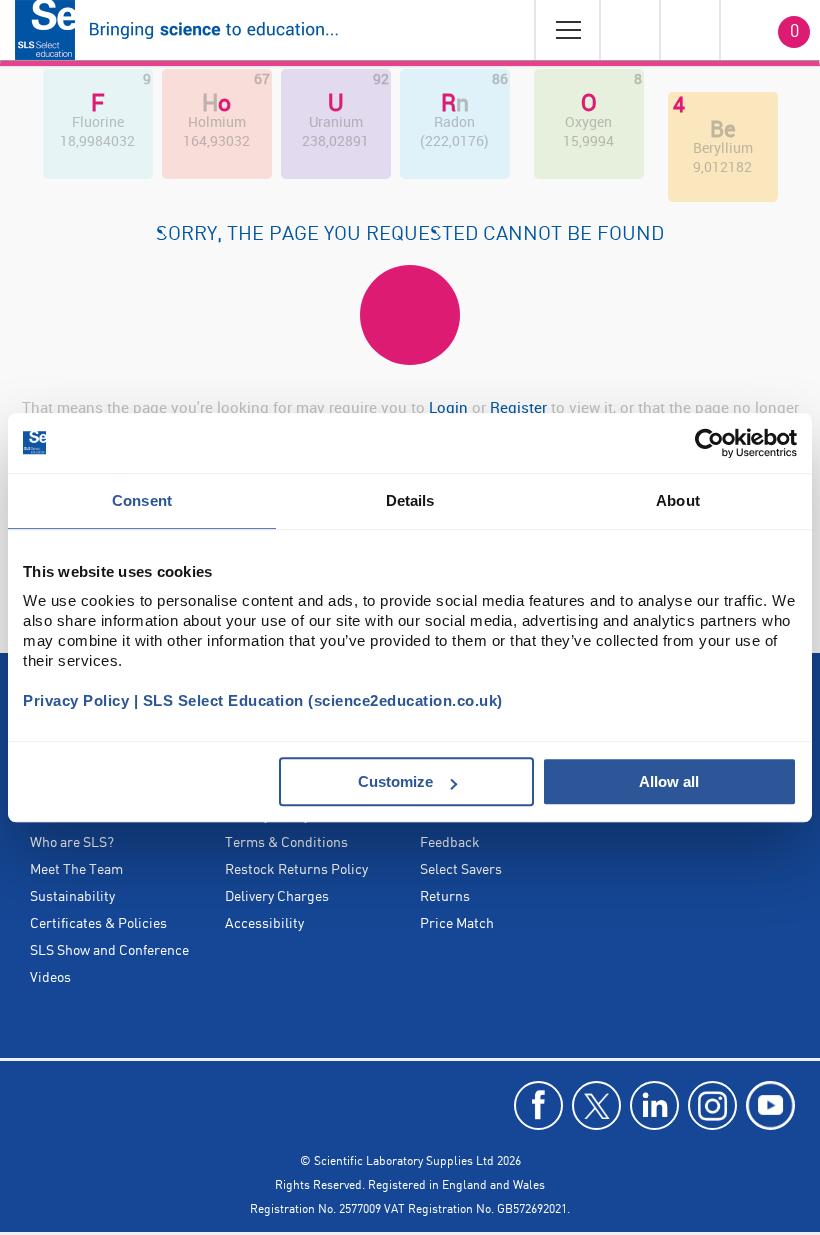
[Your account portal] (629, 30)
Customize (395, 781)
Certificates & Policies (98, 924)
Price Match (457, 924)
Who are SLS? (72, 843)
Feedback (450, 843)
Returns (445, 897)
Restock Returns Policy (296, 870)
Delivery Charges (277, 897)
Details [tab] (410, 500)
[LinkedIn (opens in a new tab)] (654, 1105)
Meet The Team (76, 870)
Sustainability (72, 897)
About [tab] (678, 500)
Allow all (669, 781)
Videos (50, 978)
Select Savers (461, 870)
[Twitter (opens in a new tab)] (596, 1105)
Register (520, 407)
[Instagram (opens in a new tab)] (712, 1105)
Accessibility (264, 924)
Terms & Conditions (286, 843)
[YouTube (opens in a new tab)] (770, 1105)
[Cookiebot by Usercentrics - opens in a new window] (709, 443)
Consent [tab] (142, 500)
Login (448, 407)
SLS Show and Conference (109, 951)
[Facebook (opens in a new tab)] (538, 1105)
